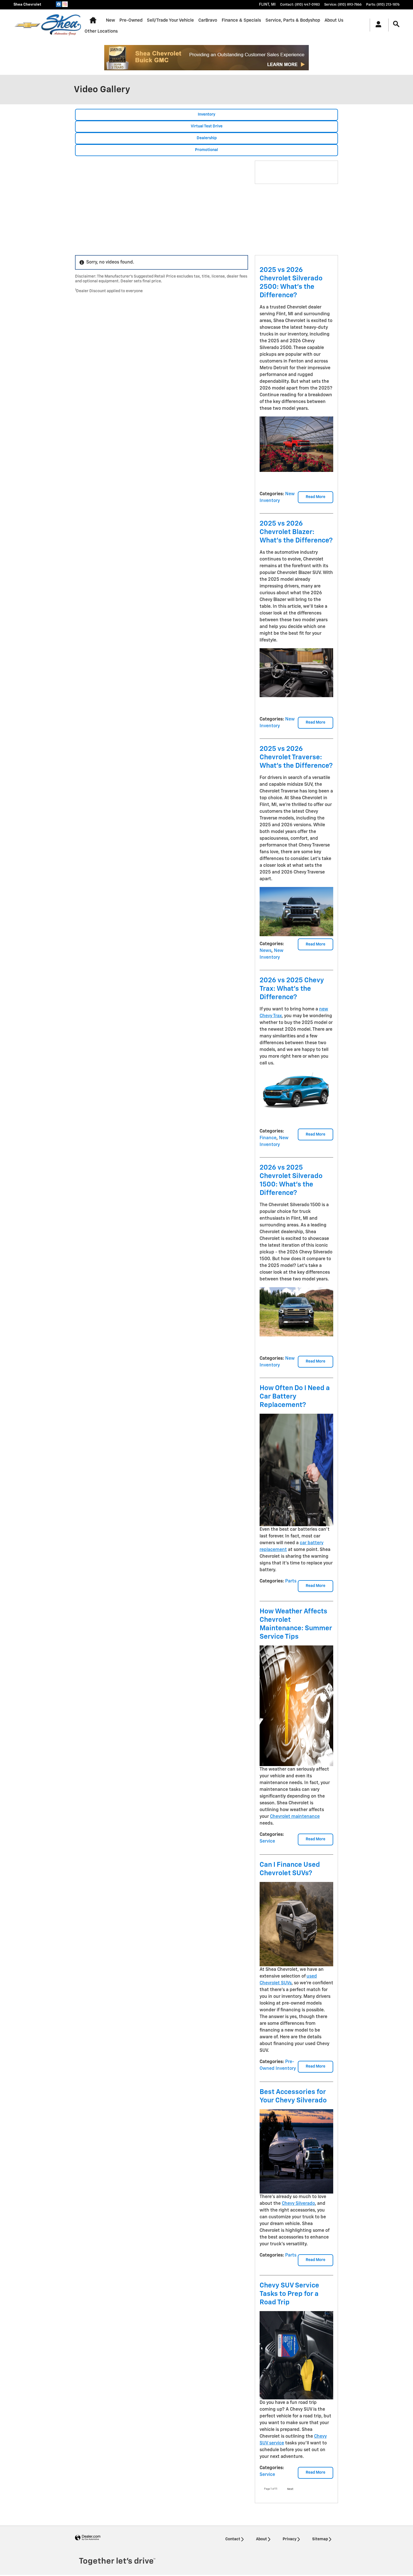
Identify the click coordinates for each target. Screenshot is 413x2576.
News (265, 951)
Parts (291, 1581)
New (110, 20)
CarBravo (208, 20)
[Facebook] (59, 4)
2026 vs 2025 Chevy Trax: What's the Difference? (292, 989)
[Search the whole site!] (396, 24)
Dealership (207, 138)
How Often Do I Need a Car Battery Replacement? (295, 1397)
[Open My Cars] (377, 25)
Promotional (206, 150)
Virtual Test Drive (207, 126)
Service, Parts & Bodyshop (293, 20)
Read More (316, 497)
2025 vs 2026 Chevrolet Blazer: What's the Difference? (296, 532)
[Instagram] (65, 4)
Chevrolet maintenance (295, 1817)
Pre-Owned (131, 20)
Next (290, 2489)
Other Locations (101, 31)
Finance (268, 1138)
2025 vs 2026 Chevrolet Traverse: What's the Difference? (296, 757)
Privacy (290, 2539)
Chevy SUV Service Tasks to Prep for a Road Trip (289, 2294)
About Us (334, 20)
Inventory (206, 114)
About (261, 2539)
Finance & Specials (241, 20)
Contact (233, 2539)
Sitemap (320, 2539)
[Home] (27, 25)
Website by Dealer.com (88, 2538)
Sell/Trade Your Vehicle (170, 20)
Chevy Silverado (298, 2204)
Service (267, 1841)
